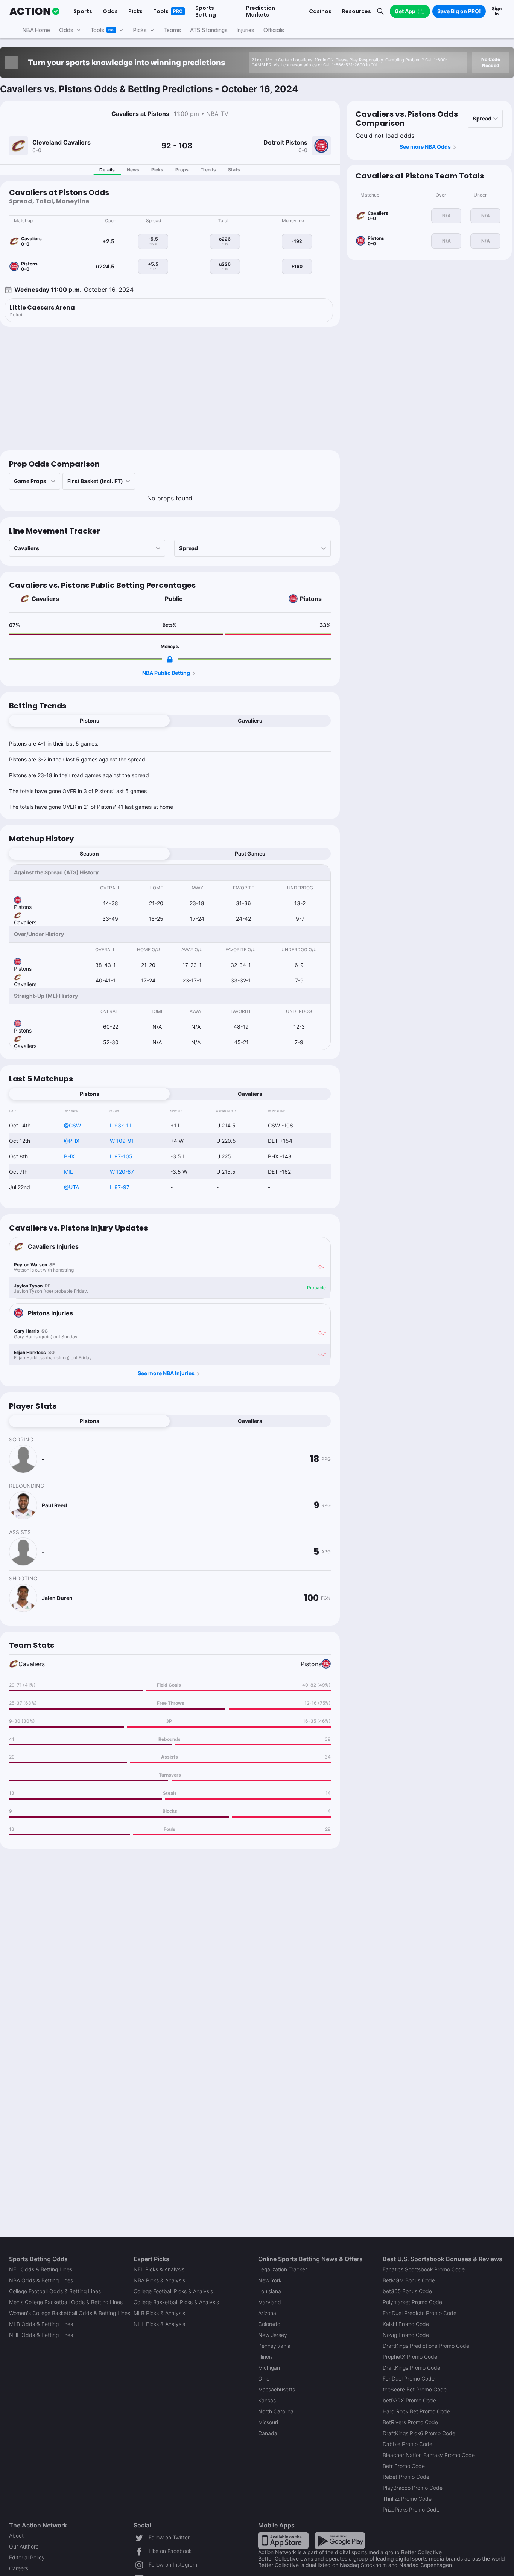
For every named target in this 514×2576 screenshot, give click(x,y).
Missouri (268, 2422)
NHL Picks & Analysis (159, 2324)
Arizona (267, 2313)
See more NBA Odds (425, 147)
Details (107, 170)
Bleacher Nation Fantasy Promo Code (429, 2455)
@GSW (72, 1125)
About (16, 2536)
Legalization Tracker (283, 2269)
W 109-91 (122, 1141)
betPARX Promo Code (409, 2400)
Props (182, 170)
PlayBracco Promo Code (413, 2488)
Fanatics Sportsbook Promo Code (424, 2269)
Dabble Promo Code (408, 2444)
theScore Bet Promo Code (415, 2389)
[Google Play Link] (340, 2540)
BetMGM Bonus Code (409, 2280)
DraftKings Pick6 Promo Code (419, 2433)
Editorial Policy (27, 2557)
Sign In (497, 11)
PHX (69, 1156)
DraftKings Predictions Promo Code (426, 2346)
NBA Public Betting (166, 673)
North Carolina (276, 2411)
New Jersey (273, 2335)
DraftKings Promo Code (411, 2368)
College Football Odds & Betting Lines (55, 2291)
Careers (19, 2568)
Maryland (270, 2302)
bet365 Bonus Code (407, 2291)
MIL (68, 1172)
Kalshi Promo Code (406, 2324)
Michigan (269, 2368)
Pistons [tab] (90, 721)
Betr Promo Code (404, 2466)
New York (270, 2280)
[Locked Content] (170, 659)
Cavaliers (45, 599)
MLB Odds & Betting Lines (41, 2324)
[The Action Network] (34, 11)
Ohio (264, 2378)
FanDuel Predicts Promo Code (420, 2313)
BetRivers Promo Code (410, 2422)
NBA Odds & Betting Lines (41, 2280)
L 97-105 (121, 1156)
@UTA (71, 1187)
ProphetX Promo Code (410, 2357)
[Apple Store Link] (283, 2540)
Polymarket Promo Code (412, 2302)
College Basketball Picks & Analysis (176, 2302)
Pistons (311, 599)
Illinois (265, 2357)
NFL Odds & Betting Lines (41, 2269)
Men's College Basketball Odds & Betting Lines (66, 2302)
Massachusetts (277, 2389)
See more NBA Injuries (166, 1373)
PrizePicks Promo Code (411, 2510)
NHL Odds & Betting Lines (41, 2335)
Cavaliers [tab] (250, 721)
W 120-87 (122, 1172)
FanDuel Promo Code (409, 2378)
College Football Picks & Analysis (173, 2291)
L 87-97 (120, 1187)
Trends (208, 170)
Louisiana (270, 2291)
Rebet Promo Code (406, 2477)
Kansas (267, 2400)
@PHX (72, 1141)
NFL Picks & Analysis (159, 2269)
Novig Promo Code (406, 2335)
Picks (157, 170)
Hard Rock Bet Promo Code (416, 2411)
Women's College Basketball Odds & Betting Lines (70, 2313)
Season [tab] (89, 853)
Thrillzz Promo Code (407, 2499)
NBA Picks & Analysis (159, 2280)
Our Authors (24, 2546)
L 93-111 (121, 1125)
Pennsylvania (274, 2346)
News (133, 170)
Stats (234, 170)
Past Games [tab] (250, 853)
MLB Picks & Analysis (159, 2313)
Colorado (269, 2324)
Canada (268, 2433)
